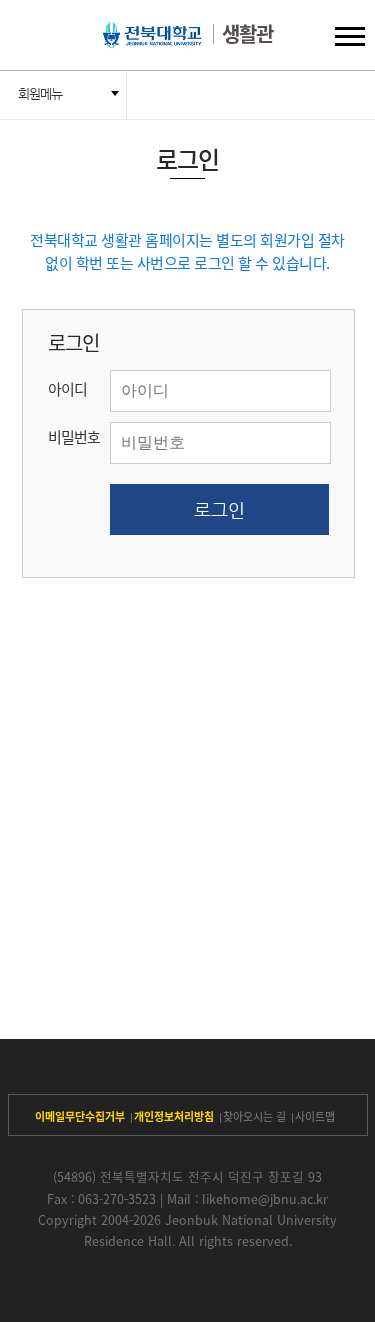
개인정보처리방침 (174, 1116)
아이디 (67, 389)
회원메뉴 (40, 93)
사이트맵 (315, 1116)
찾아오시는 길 (254, 1116)
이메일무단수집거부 (80, 1116)
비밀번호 (74, 437)
